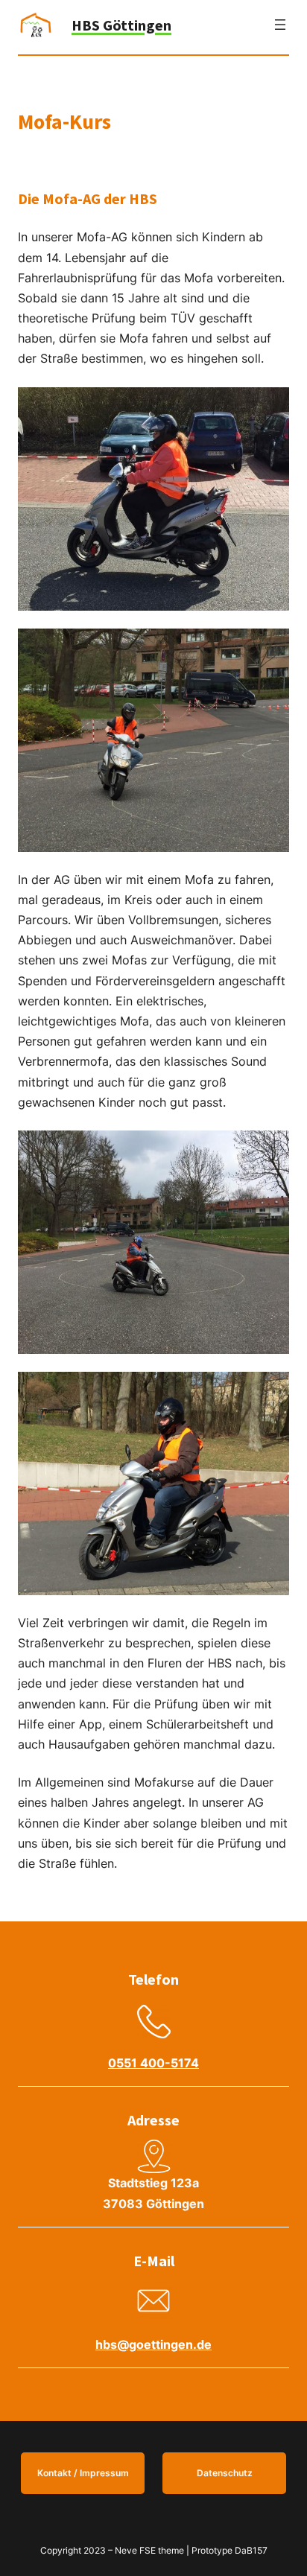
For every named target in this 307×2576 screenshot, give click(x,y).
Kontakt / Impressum (83, 2473)
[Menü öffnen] (280, 25)
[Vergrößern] (270, 407)
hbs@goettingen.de (153, 2344)
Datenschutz (225, 2473)
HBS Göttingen (121, 25)
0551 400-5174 (153, 2063)
